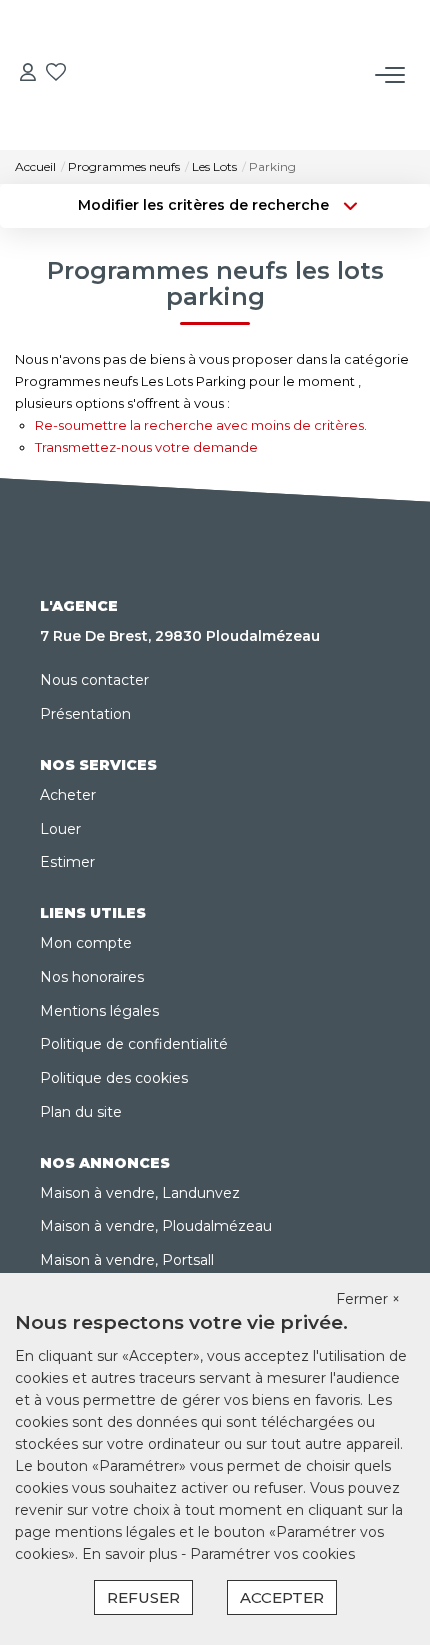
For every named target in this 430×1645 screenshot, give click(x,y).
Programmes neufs (124, 166)
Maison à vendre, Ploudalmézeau (156, 1226)
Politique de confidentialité (134, 1044)
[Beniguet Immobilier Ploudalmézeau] (221, 39)
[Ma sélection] (56, 74)
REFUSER (143, 1597)
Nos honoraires (92, 977)
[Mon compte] (28, 74)
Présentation (85, 714)
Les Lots (214, 166)
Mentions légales (99, 1011)
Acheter (68, 795)
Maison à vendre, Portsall (127, 1260)
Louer (60, 829)
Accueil (35, 166)
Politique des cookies (114, 1078)
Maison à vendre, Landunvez (140, 1193)
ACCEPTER (282, 1597)
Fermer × (368, 1299)
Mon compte (86, 943)
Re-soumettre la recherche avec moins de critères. (201, 425)
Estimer (67, 862)
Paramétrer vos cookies (272, 1554)
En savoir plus (131, 1554)
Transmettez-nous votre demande (146, 447)
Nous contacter (94, 680)
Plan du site (81, 1112)
